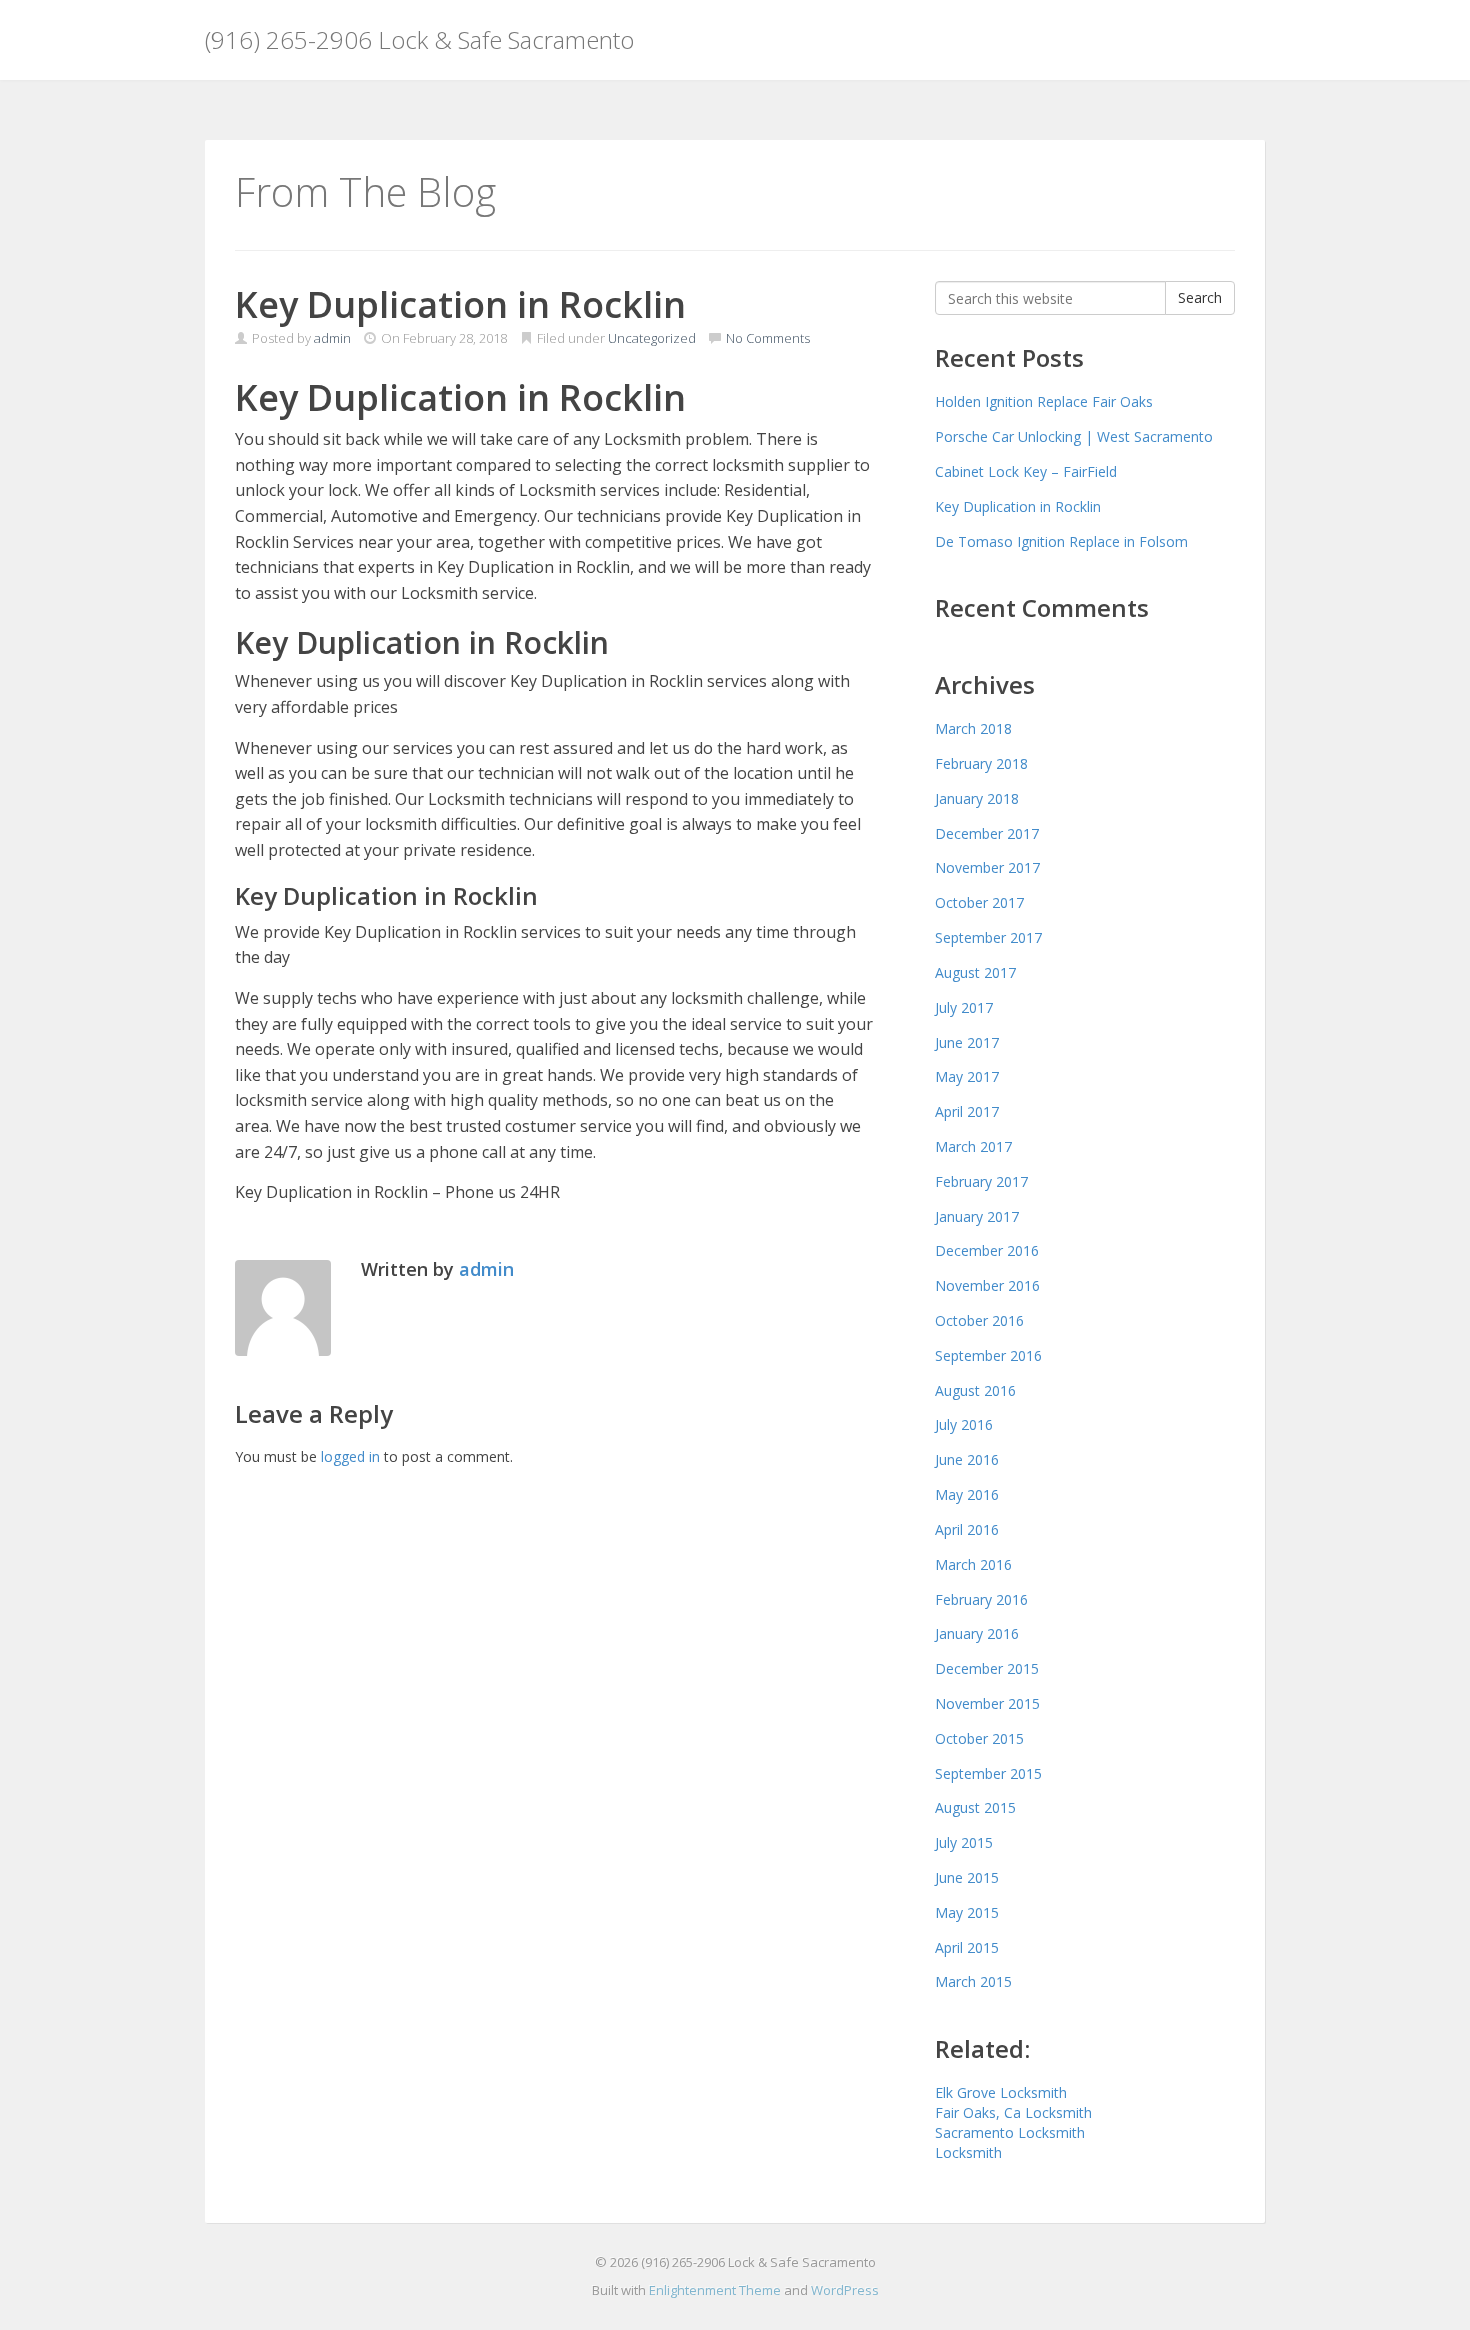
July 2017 (964, 1007)
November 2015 (987, 1703)
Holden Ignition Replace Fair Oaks (1044, 401)
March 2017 (973, 1146)
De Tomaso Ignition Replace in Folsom (1061, 541)
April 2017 (967, 1111)
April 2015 (967, 1947)
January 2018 (977, 798)
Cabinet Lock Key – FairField (1026, 471)
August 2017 (975, 972)
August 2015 (975, 1807)
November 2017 (987, 867)
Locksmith (968, 2152)
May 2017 (967, 1076)
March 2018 (973, 728)
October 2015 (979, 1738)
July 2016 (964, 1424)
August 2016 (975, 1390)
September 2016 (988, 1355)
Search (1200, 297)
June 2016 (967, 1459)
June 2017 (967, 1042)
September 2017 (988, 937)
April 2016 (967, 1529)
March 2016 (973, 1564)
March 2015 (973, 1981)
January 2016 (977, 1633)
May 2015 (967, 1912)
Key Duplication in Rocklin (1018, 506)
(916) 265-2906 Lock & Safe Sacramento (419, 39)
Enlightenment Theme (715, 2290)
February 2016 (981, 1599)
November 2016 (987, 1285)
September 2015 (988, 1773)
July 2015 (964, 1842)
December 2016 (987, 1250)
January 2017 (977, 1216)
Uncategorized (652, 338)
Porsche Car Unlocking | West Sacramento (1074, 436)
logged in (350, 1456)
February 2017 (981, 1181)
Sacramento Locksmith (1010, 2132)
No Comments (766, 338)
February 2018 (981, 763)
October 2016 (979, 1320)
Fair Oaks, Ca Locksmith (1013, 2112)
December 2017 (987, 833)
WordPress (845, 2290)
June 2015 (967, 1877)
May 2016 (967, 1494)
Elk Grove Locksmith (1001, 2092)
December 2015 (987, 1668)
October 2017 (979, 902)
